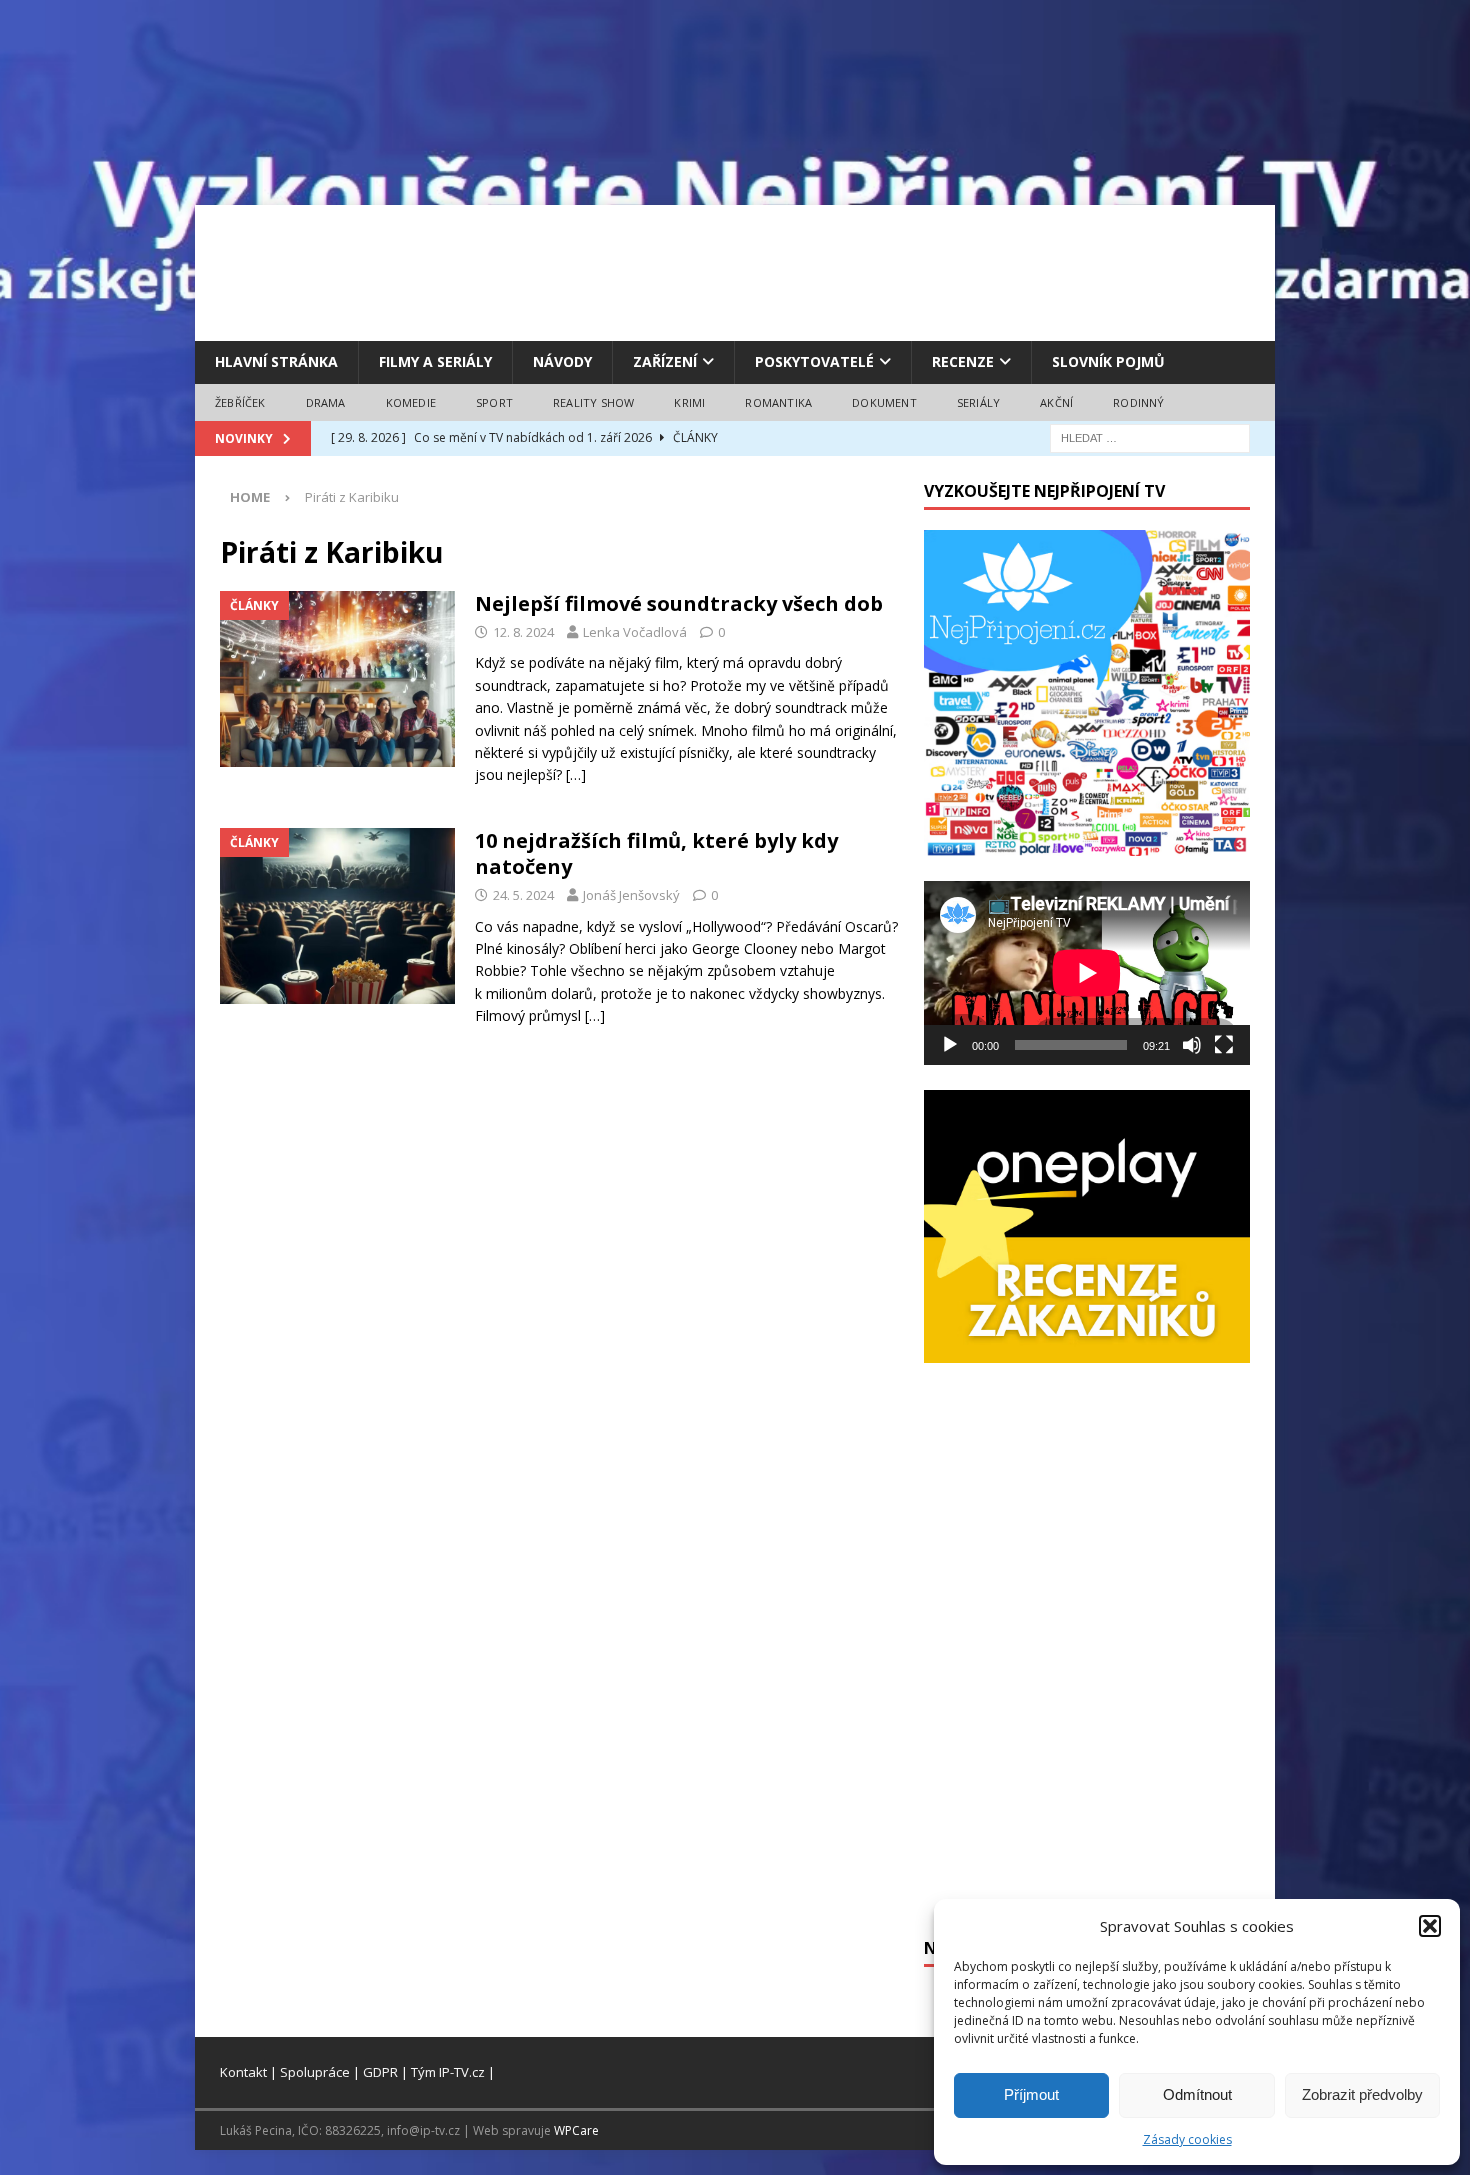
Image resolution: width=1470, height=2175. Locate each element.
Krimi (689, 402)
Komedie (411, 402)
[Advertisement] (735, 270)
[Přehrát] (950, 1045)
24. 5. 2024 (523, 895)
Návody (562, 361)
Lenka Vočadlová (635, 632)
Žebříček (240, 402)
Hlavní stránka (276, 361)
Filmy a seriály (435, 361)
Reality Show (593, 402)
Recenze (963, 361)
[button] (1430, 1926)
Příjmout (1031, 2094)
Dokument (884, 402)
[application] (1087, 972)
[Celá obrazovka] (1224, 1045)
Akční (1056, 402)
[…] (576, 774)
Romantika (778, 402)
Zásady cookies (1187, 2139)
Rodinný (1138, 402)
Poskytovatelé (814, 361)
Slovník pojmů (1108, 361)
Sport (494, 402)
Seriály (978, 402)
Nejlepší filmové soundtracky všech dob (679, 603)
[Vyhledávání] (1150, 437)
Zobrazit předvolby (1362, 2094)
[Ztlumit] (1192, 1045)
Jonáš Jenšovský (631, 895)
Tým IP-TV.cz (448, 2072)
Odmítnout (1197, 2094)
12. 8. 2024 (523, 632)
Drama (326, 402)
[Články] (337, 679)
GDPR (380, 2072)
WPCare (576, 2130)
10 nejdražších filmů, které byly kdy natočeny (656, 853)
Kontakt (243, 2072)
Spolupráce (315, 2072)
